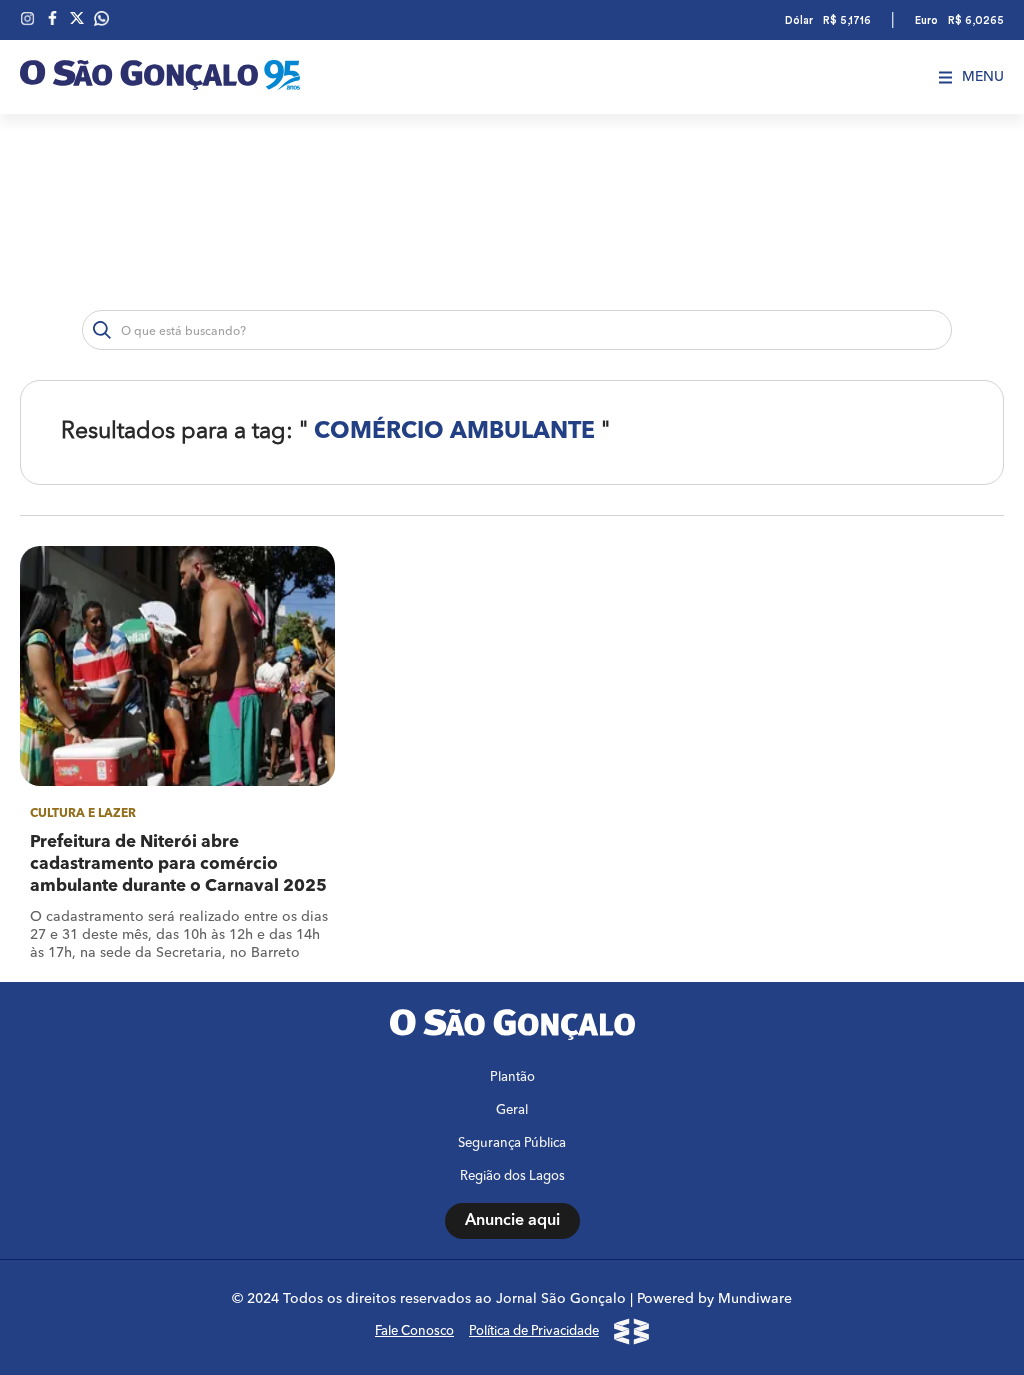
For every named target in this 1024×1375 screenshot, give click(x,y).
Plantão (512, 1077)
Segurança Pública (512, 1143)
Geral (512, 1110)
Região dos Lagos (512, 1176)
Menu (983, 77)
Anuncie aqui (512, 1221)
